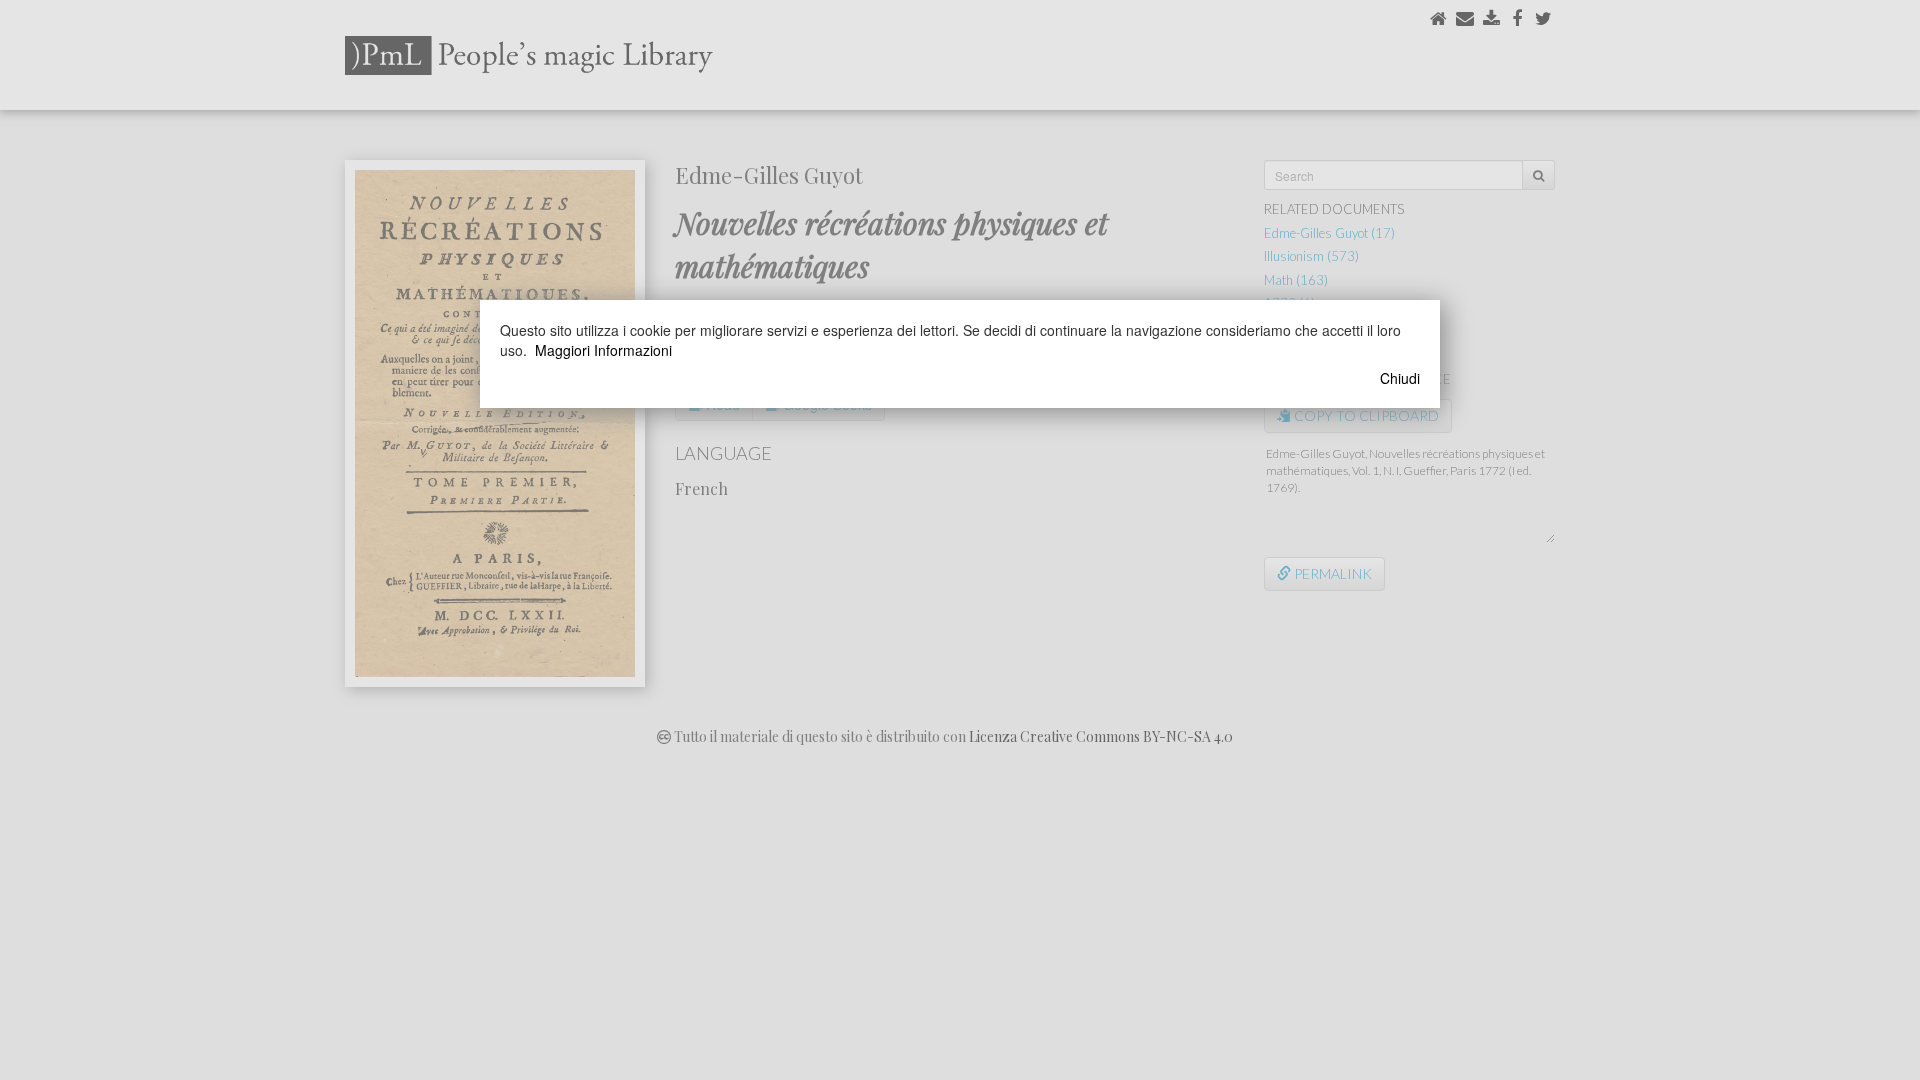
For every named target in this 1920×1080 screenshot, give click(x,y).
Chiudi (1400, 378)
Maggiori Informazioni (603, 350)
